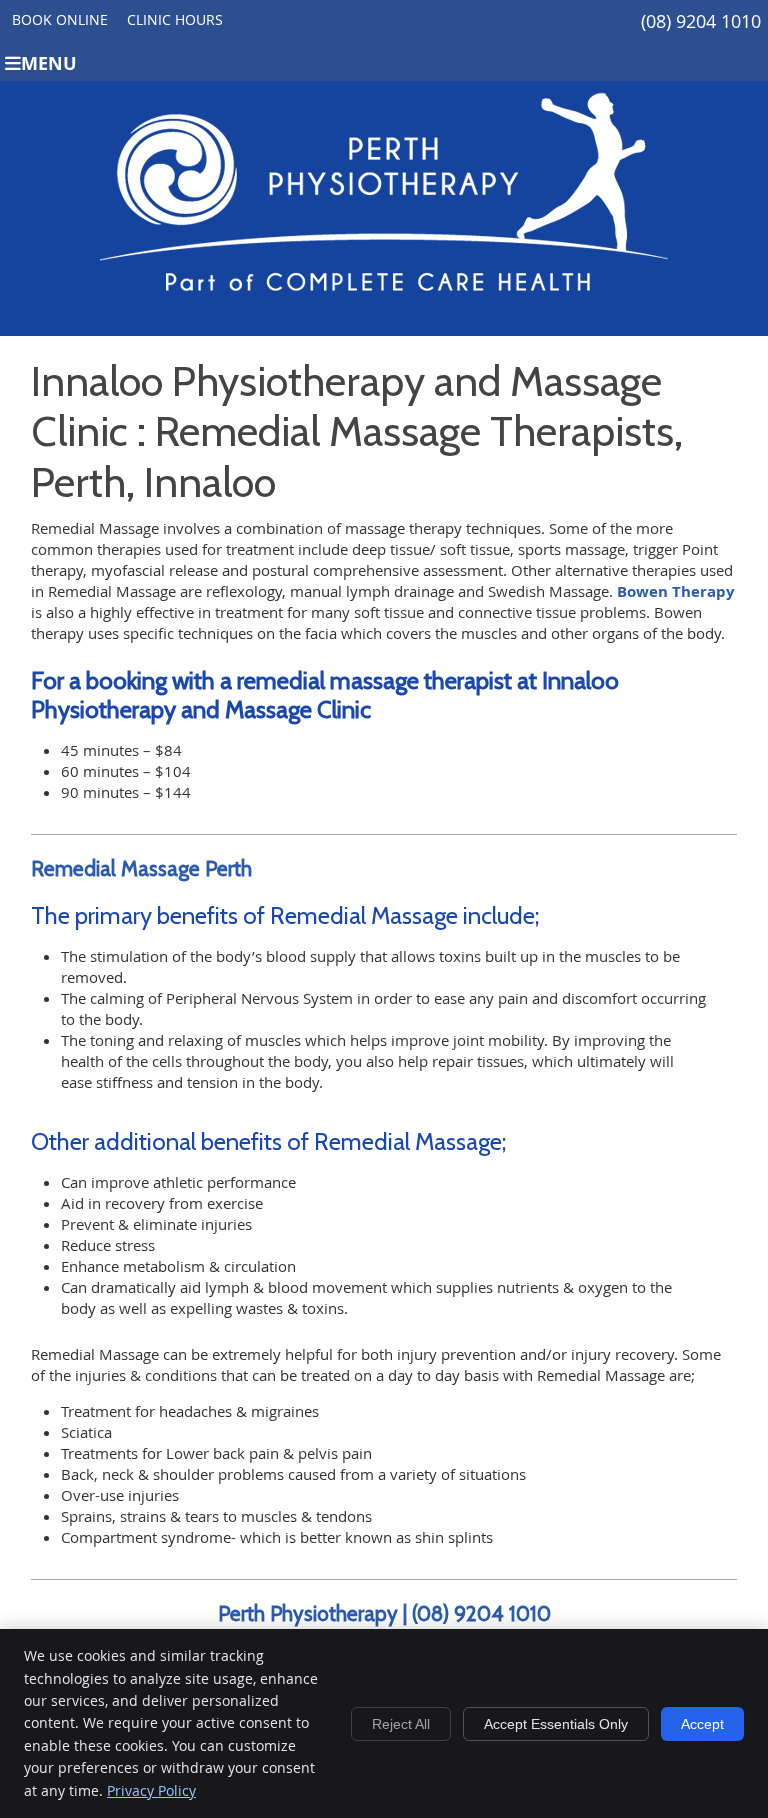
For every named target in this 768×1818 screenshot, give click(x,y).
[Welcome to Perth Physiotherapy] (384, 315)
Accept (702, 1724)
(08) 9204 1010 (701, 21)
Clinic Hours (175, 19)
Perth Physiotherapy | (315, 1613)
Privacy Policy (151, 1790)
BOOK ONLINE (60, 19)
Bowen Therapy (676, 591)
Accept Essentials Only (556, 1724)
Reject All (401, 1724)
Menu (49, 63)
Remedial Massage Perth (141, 868)
